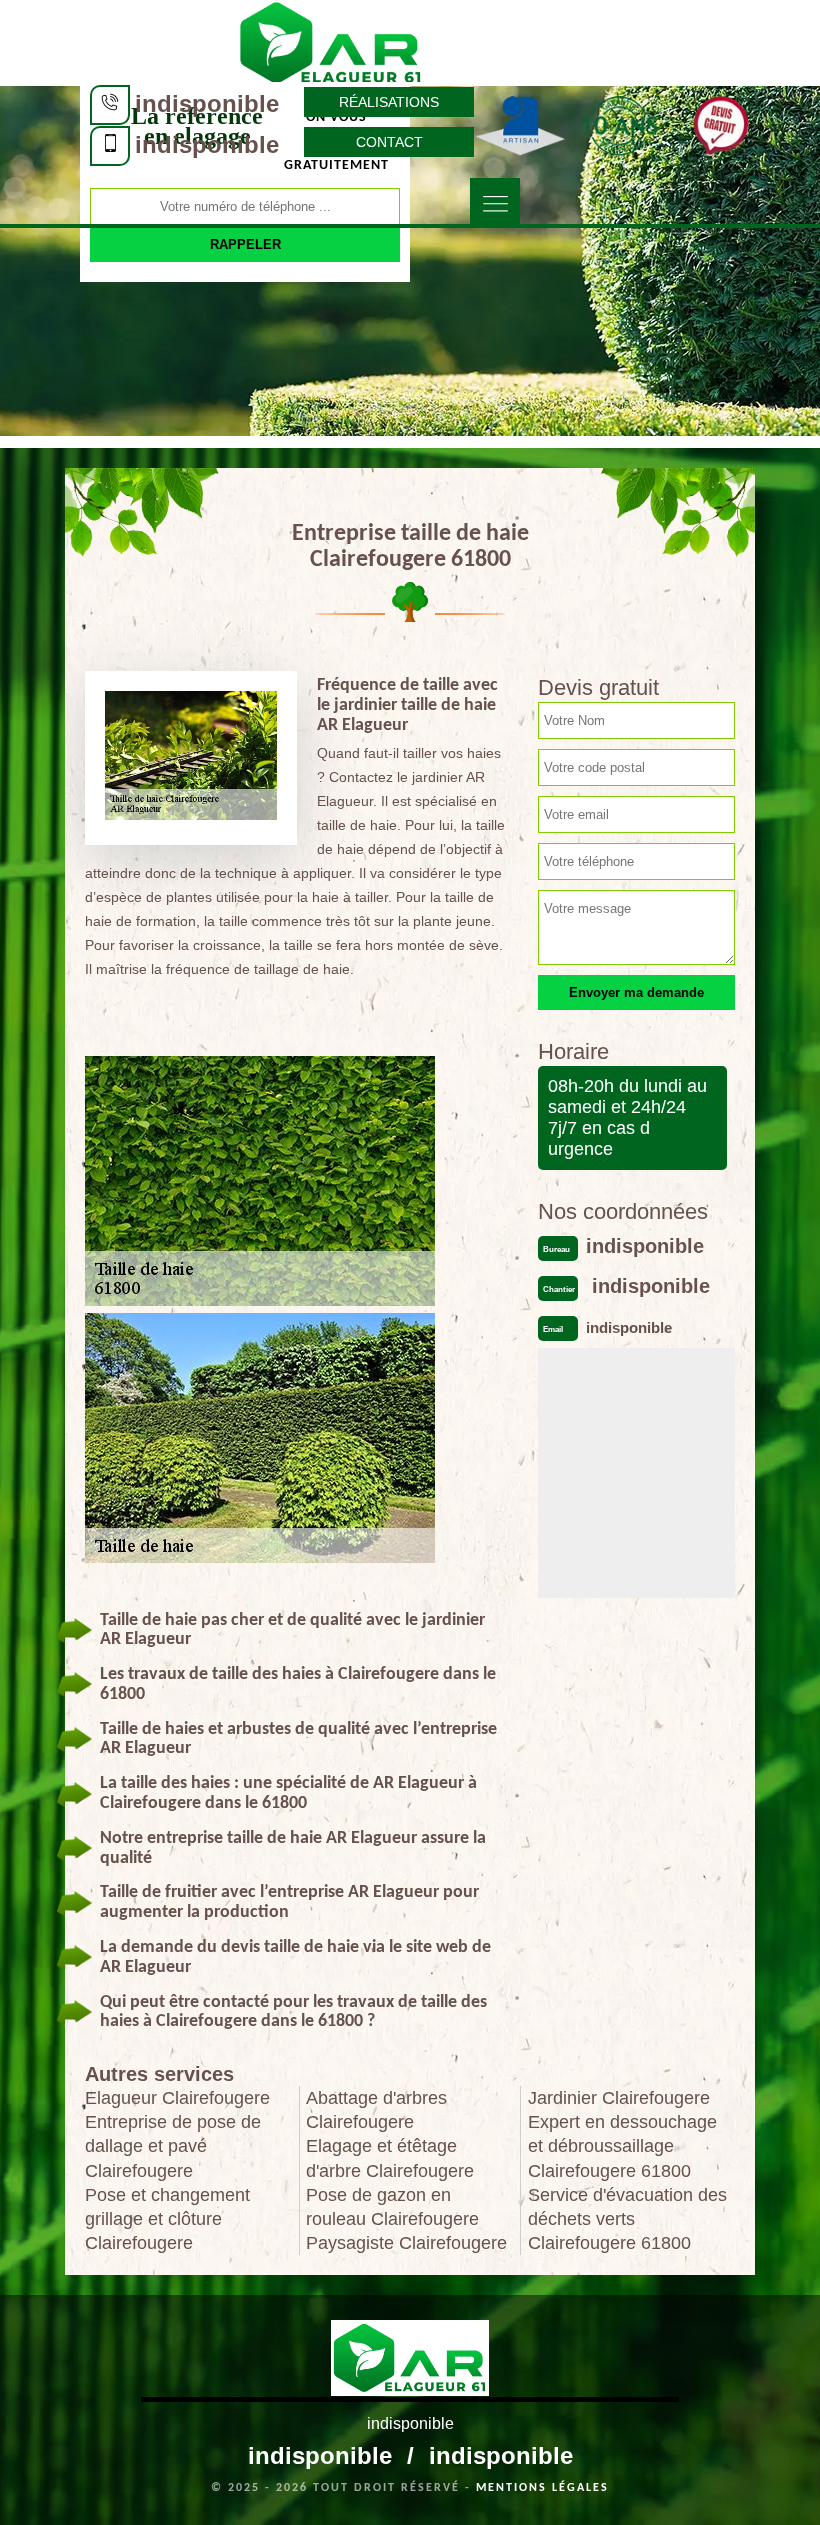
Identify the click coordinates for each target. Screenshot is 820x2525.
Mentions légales (542, 2488)
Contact (389, 142)
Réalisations (389, 102)
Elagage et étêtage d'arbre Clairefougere (390, 2158)
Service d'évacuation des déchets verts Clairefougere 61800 (627, 2219)
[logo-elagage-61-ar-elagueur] (331, 41)
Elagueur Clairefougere (177, 2098)
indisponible (207, 103)
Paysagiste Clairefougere (406, 2243)
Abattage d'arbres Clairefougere (376, 2110)
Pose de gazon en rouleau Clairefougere (392, 2207)
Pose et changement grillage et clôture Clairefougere (167, 2219)
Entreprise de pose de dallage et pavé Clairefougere (173, 2146)
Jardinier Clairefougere (619, 2098)
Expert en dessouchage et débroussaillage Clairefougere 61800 (622, 2146)
